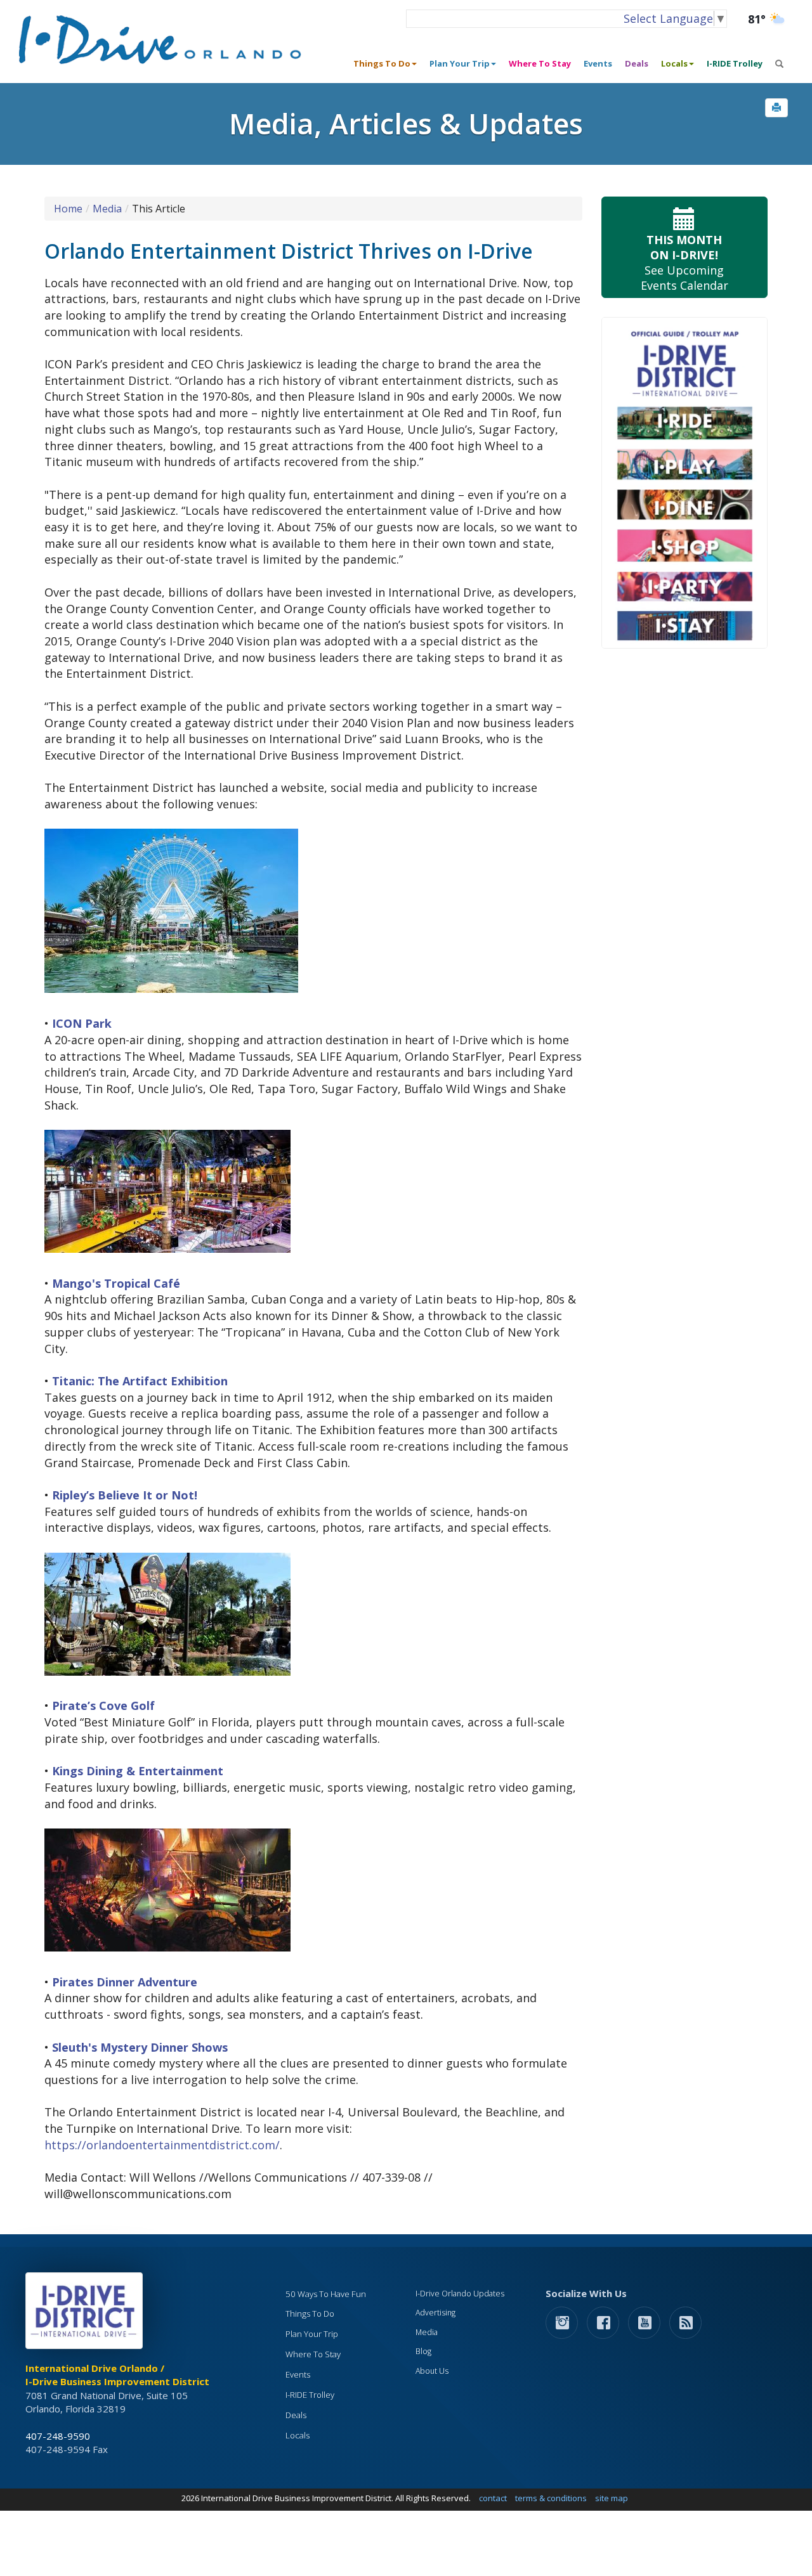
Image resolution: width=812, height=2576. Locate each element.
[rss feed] (685, 2322)
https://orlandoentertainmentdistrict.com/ (162, 2145)
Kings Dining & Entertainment (138, 1771)
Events (598, 63)
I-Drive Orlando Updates (460, 2294)
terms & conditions (551, 2498)
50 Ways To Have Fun (326, 2294)
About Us (432, 2371)
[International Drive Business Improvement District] (86, 2314)
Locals (298, 2435)
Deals (637, 63)
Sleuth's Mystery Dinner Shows (140, 2047)
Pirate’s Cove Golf (103, 1705)
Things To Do (310, 2314)
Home (68, 209)
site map (612, 2498)
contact (493, 2498)
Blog (423, 2351)
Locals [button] (674, 63)
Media (107, 209)
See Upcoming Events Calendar (684, 262)
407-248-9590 (58, 2436)
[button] (776, 108)
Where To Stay (540, 63)
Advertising (435, 2313)
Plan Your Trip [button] (460, 63)
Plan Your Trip (312, 2334)
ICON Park (82, 1023)
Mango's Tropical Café (116, 1283)
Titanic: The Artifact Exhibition (140, 1381)
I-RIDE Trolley (735, 63)
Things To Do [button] (382, 63)
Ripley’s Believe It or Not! (125, 1495)
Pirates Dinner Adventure (125, 1982)
